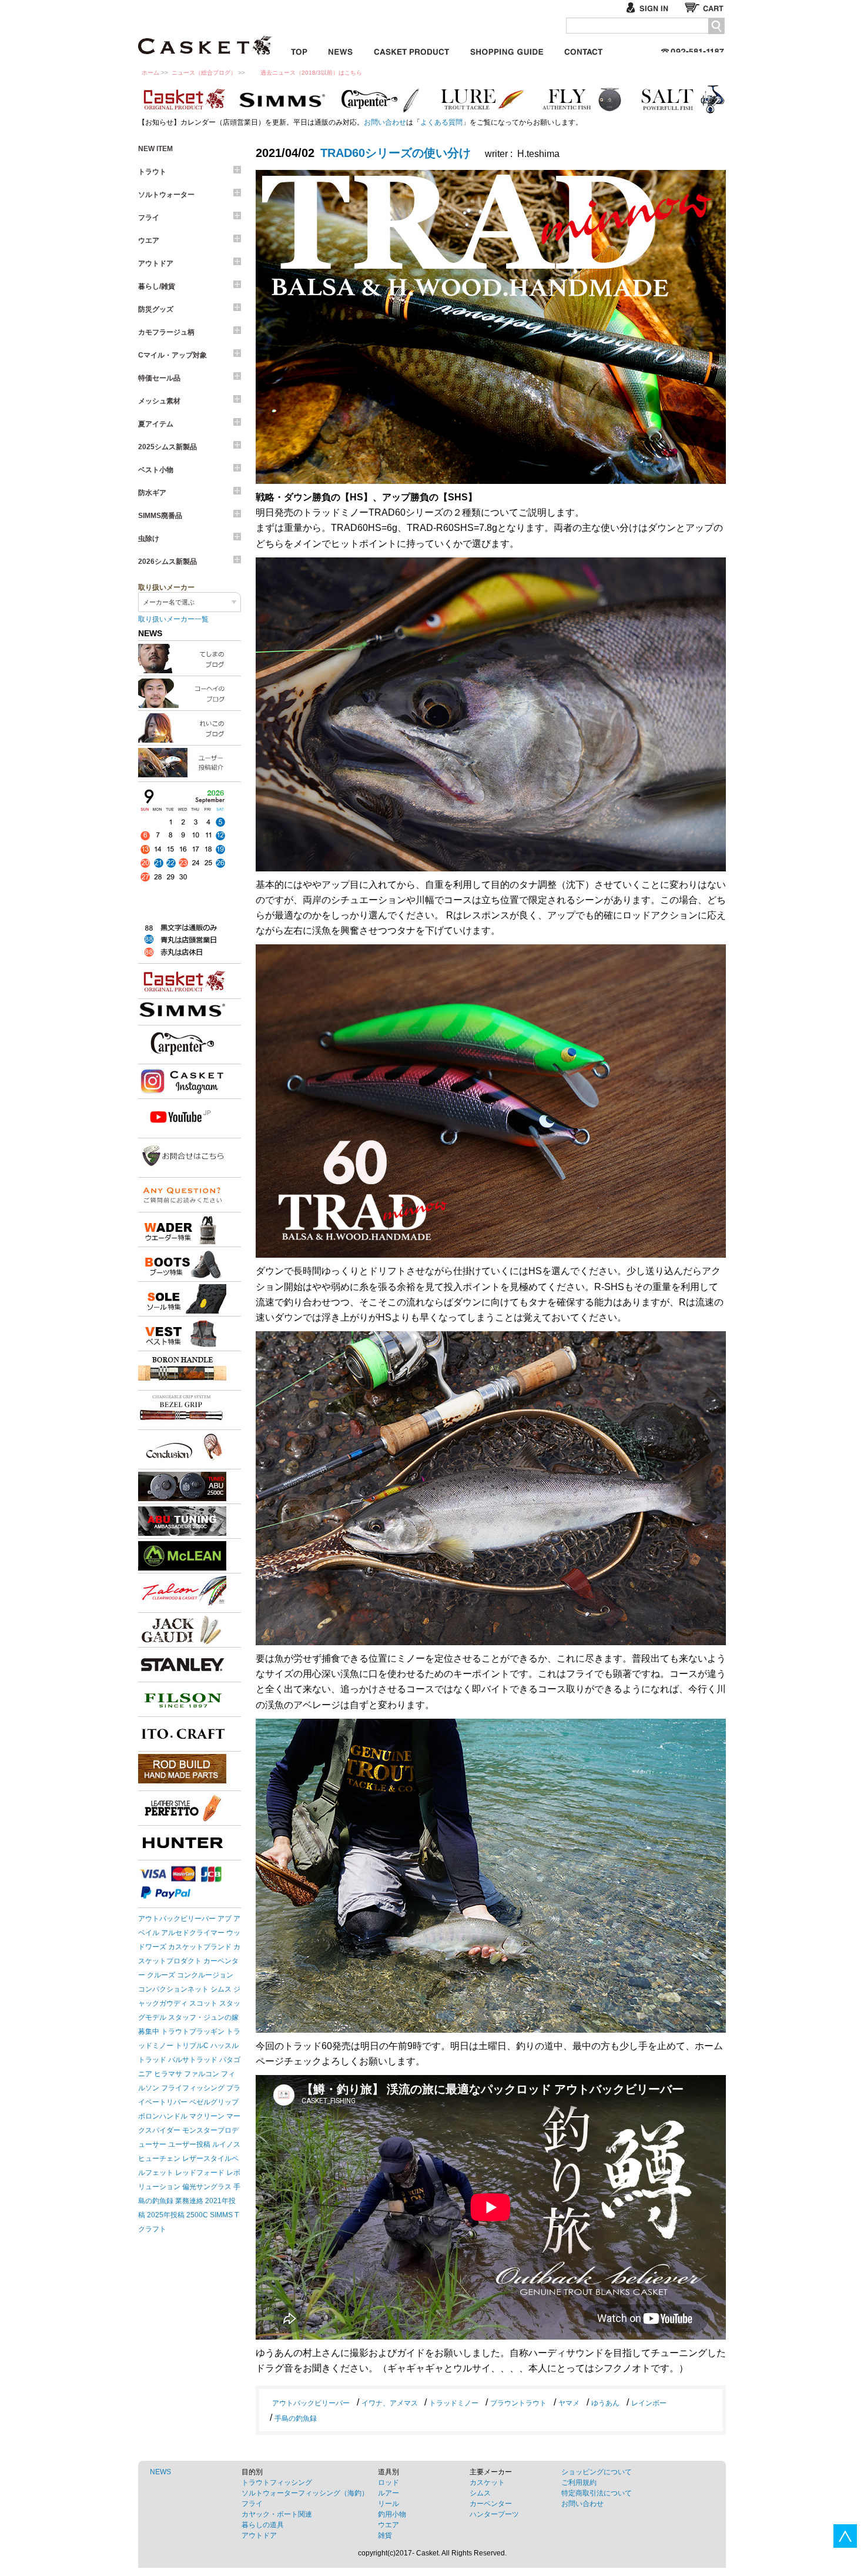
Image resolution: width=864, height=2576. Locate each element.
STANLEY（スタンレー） (182, 1665)
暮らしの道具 (263, 2525)
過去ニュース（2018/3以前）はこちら (311, 73)
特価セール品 (159, 378)
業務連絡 (189, 2201)
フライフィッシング (193, 2088)
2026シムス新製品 (168, 562)
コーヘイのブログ (190, 693)
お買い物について (507, 50)
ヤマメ (569, 2403)
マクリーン (207, 2116)
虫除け (149, 539)
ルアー (389, 2493)
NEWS (160, 2472)
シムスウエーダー (182, 1229)
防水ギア (152, 493)
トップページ (299, 50)
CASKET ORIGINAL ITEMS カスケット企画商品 (411, 50)
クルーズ (161, 1975)
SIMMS (221, 2215)
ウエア (149, 240)
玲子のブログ (190, 728)
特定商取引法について (597, 2493)
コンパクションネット (173, 1989)
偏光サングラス (207, 2187)
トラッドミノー (454, 2403)
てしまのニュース (190, 659)
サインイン (652, 7)
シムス (221, 1989)
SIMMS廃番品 (160, 516)
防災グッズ (156, 309)
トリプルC (192, 2046)
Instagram (182, 1081)
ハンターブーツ (494, 2514)
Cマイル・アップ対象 (173, 355)
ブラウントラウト (518, 2403)
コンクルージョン (205, 1975)
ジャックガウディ (182, 1630)
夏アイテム (156, 424)
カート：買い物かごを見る (705, 7)
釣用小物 (392, 2514)
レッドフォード (200, 2173)
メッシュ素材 (159, 401)
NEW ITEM (155, 149)
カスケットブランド (182, 981)
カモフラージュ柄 (166, 332)
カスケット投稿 (190, 763)
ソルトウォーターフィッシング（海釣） (305, 2493)
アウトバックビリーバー (177, 1919)
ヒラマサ (168, 2074)
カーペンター (382, 99)
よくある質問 (441, 122)
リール (389, 2504)
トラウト (152, 172)
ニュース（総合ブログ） (204, 73)
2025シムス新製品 (168, 447)
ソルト (682, 99)
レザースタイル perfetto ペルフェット (182, 1808)
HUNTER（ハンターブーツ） (182, 1843)
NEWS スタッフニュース (341, 50)
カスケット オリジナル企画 (182, 99)
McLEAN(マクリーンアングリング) (182, 1556)
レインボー (649, 2403)
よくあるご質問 (182, 1195)
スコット (203, 2003)
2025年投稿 (166, 2215)
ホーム (150, 73)
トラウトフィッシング (277, 2483)
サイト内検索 (716, 26)
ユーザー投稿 (189, 2144)
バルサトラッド (193, 2060)
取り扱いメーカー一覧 (173, 619)
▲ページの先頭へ (845, 2536)
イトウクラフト (182, 1734)
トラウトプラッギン (193, 2032)
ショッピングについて (597, 2472)
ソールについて (182, 1299)
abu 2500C (182, 1486)
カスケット (206, 38)
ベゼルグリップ (214, 2102)
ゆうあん (605, 2403)
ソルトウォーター (166, 195)
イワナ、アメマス (390, 2403)
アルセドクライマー (193, 1933)
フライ (582, 99)
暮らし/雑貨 (157, 286)
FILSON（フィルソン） (182, 1699)
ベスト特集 (182, 1334)
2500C (197, 2215)
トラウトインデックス (482, 99)
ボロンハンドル (163, 2116)
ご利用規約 (579, 2483)
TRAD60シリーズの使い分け (396, 153)
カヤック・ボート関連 (277, 2514)
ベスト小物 (156, 470)
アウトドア (156, 263)
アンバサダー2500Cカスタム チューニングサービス (182, 1521)
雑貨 (385, 2535)
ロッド (389, 2483)
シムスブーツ (182, 1264)
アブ (225, 1919)
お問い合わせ (583, 50)
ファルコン (202, 2074)
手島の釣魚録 (296, 2418)
